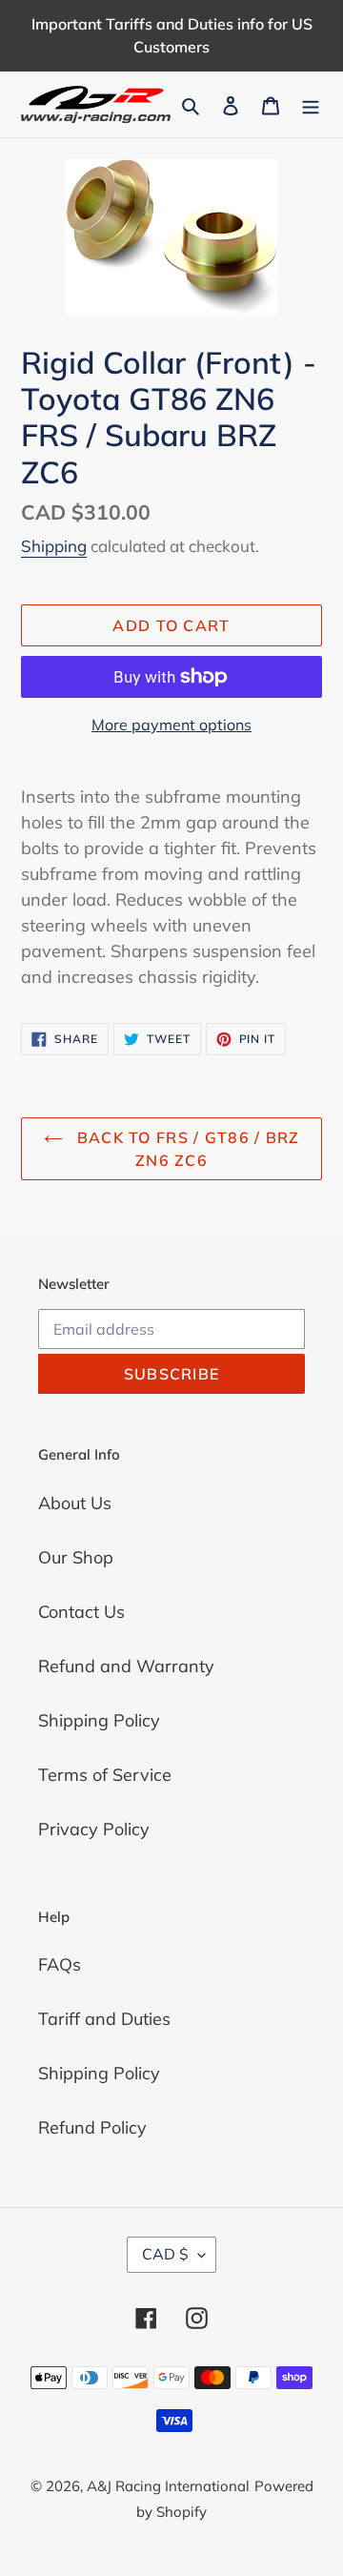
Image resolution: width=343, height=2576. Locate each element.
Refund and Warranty (126, 1666)
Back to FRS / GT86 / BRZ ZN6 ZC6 (186, 1149)
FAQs (60, 1964)
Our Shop (76, 1557)
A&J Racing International (168, 2486)
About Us (75, 1503)
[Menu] (311, 104)
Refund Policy (92, 2127)
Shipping (54, 546)
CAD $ (165, 2254)
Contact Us (81, 1612)
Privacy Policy (94, 1829)
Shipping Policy (99, 1720)
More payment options (171, 725)
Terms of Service (105, 1775)
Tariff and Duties (104, 2019)
